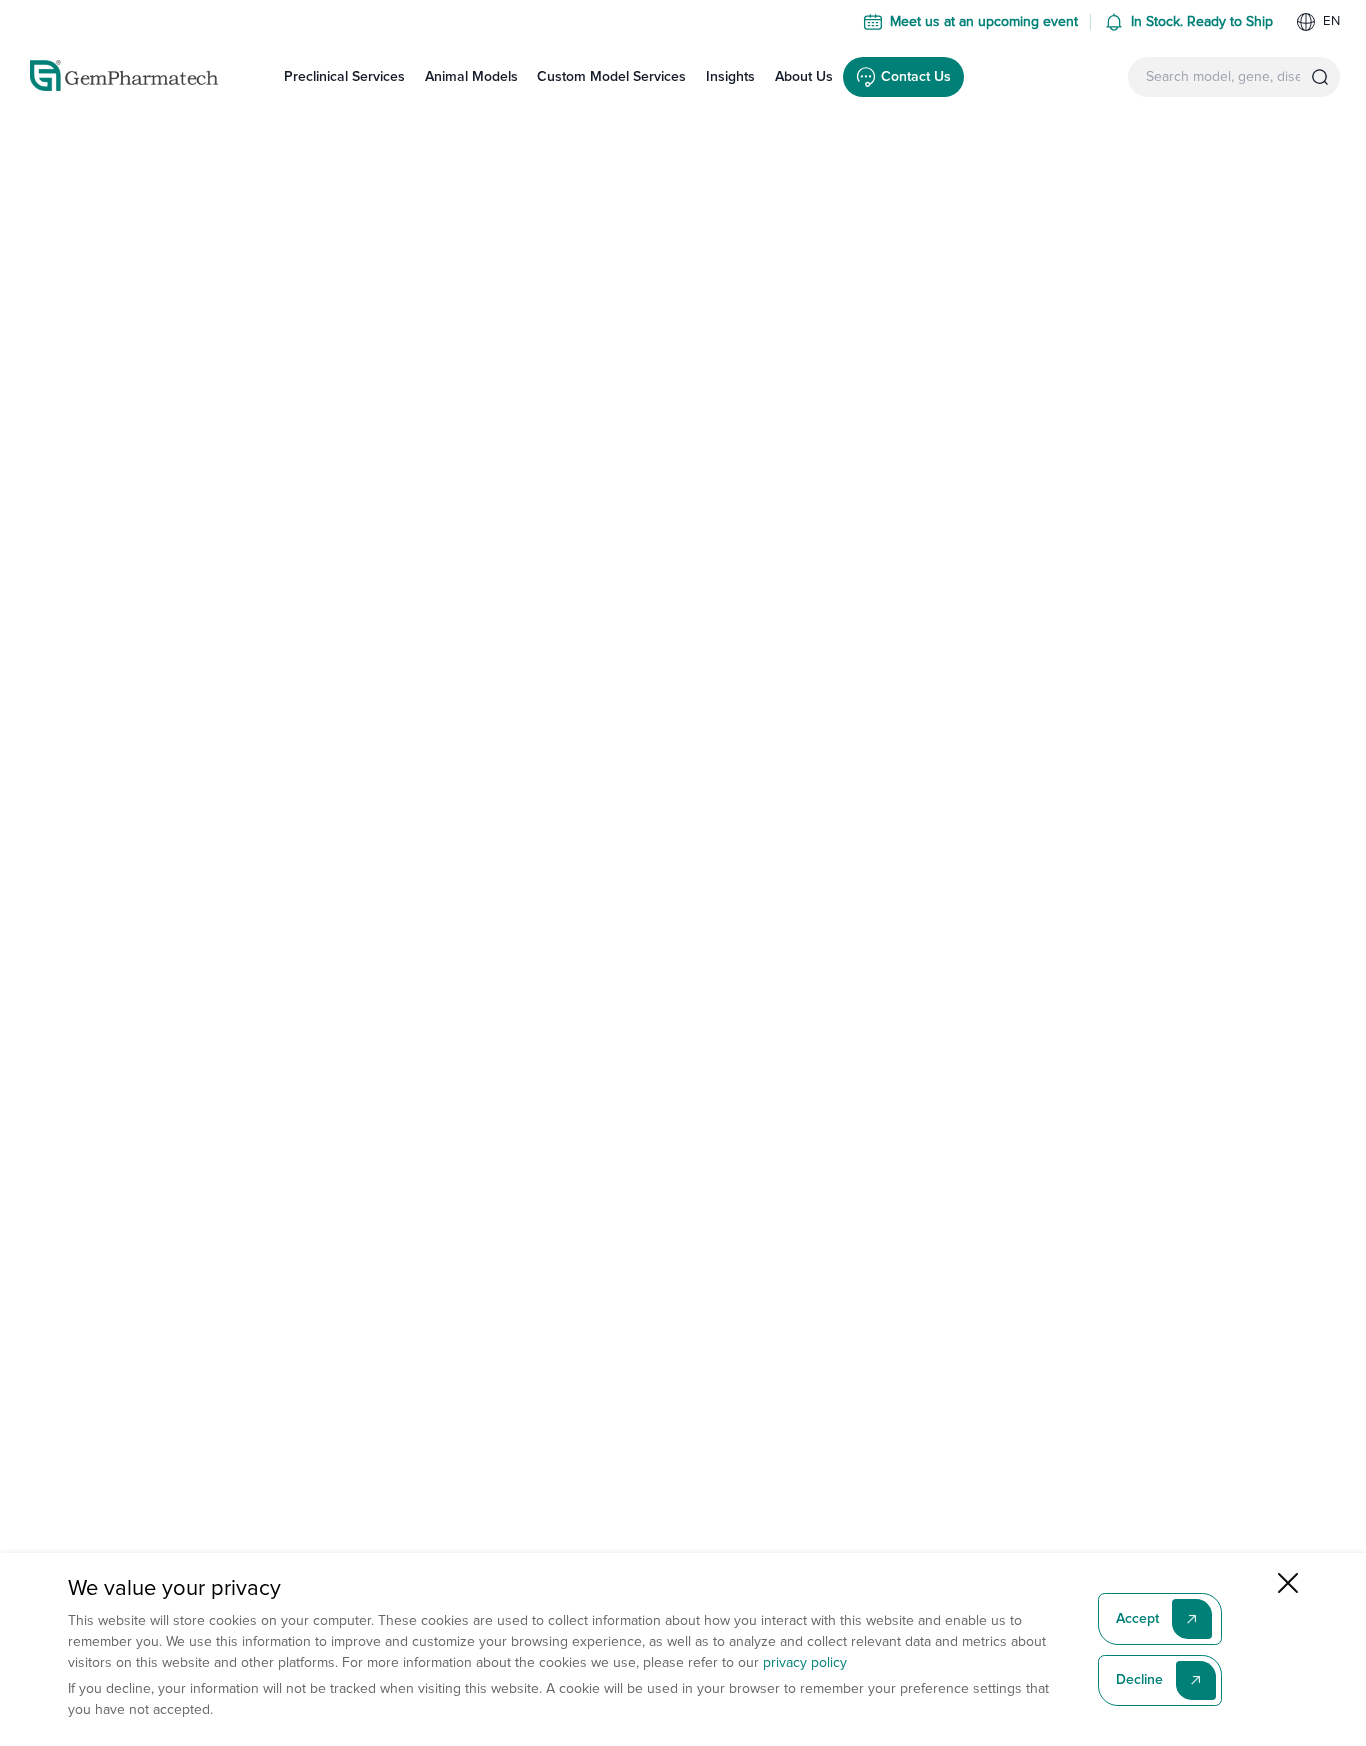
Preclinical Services (344, 77)
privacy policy (805, 1663)
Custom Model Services (611, 77)
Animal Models (471, 77)
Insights (730, 77)
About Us (804, 77)
